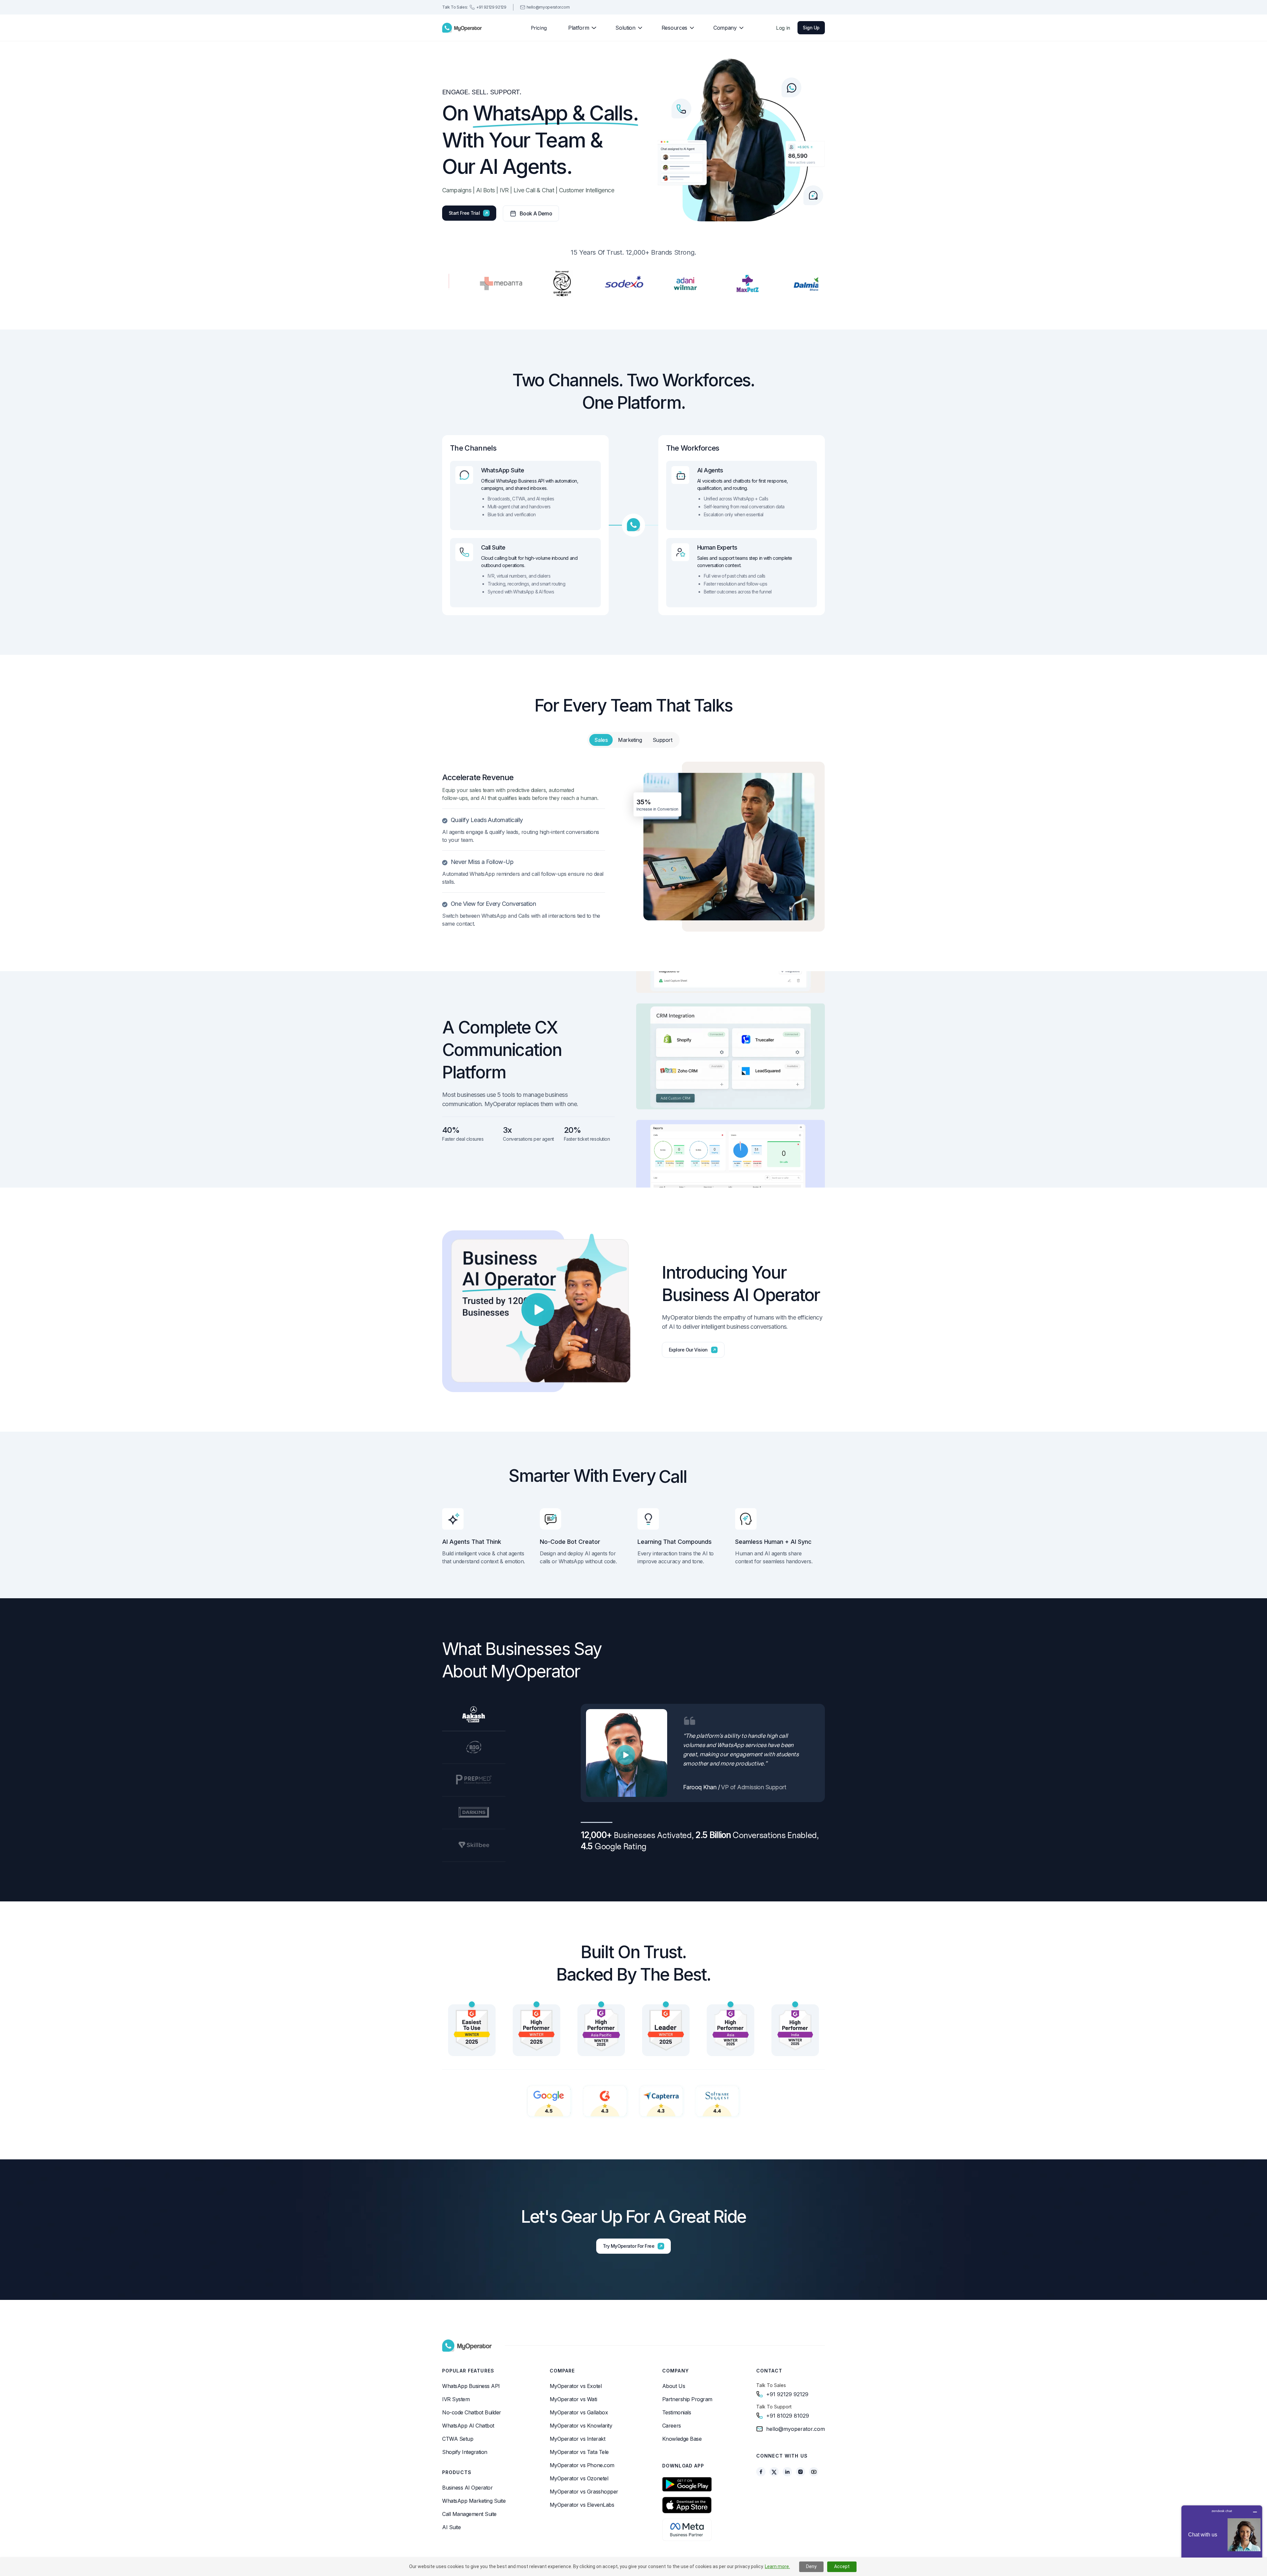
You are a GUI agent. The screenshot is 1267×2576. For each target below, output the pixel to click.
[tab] (601, 740)
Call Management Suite (469, 2514)
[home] (462, 28)
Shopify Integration (465, 2452)
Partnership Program (687, 2399)
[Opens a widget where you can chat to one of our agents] (1222, 2538)
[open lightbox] (538, 1309)
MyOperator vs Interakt (577, 2439)
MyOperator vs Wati (573, 2399)
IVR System (456, 2399)
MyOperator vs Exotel (576, 2386)
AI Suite (451, 2527)
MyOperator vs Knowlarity (581, 2426)
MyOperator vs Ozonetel (579, 2478)
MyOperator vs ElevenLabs (582, 2505)
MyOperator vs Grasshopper (584, 2492)
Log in (783, 28)
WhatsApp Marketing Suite (474, 2501)
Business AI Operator (467, 2488)
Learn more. (777, 2566)
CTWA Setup (458, 2439)
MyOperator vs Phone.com (582, 2465)
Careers (672, 2426)
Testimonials (677, 2412)
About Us (674, 2386)
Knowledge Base (682, 2439)
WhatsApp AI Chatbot (468, 2426)
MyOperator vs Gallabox (579, 2412)
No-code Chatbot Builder (472, 2412)
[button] (580, 28)
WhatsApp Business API (471, 2386)
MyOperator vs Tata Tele (579, 2452)
